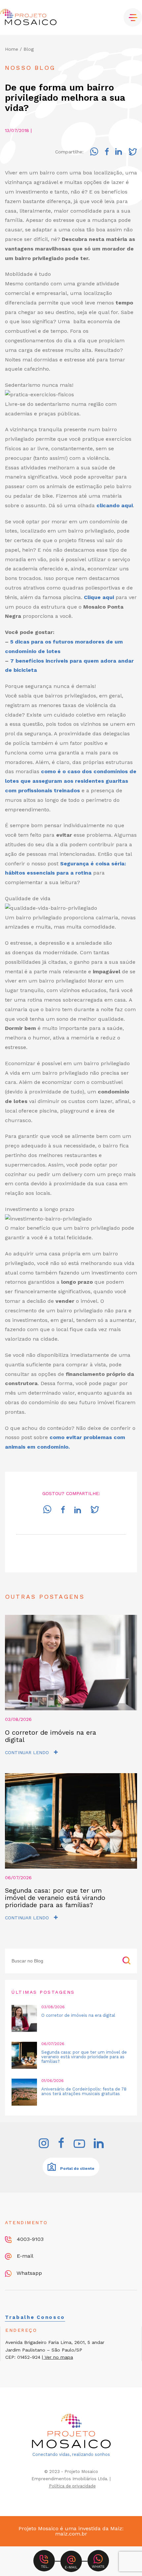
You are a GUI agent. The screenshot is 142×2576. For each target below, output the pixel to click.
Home (12, 49)
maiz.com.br (71, 2534)
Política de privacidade (72, 2486)
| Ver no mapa (57, 2357)
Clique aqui (99, 597)
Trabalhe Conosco (35, 2317)
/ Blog (27, 49)
